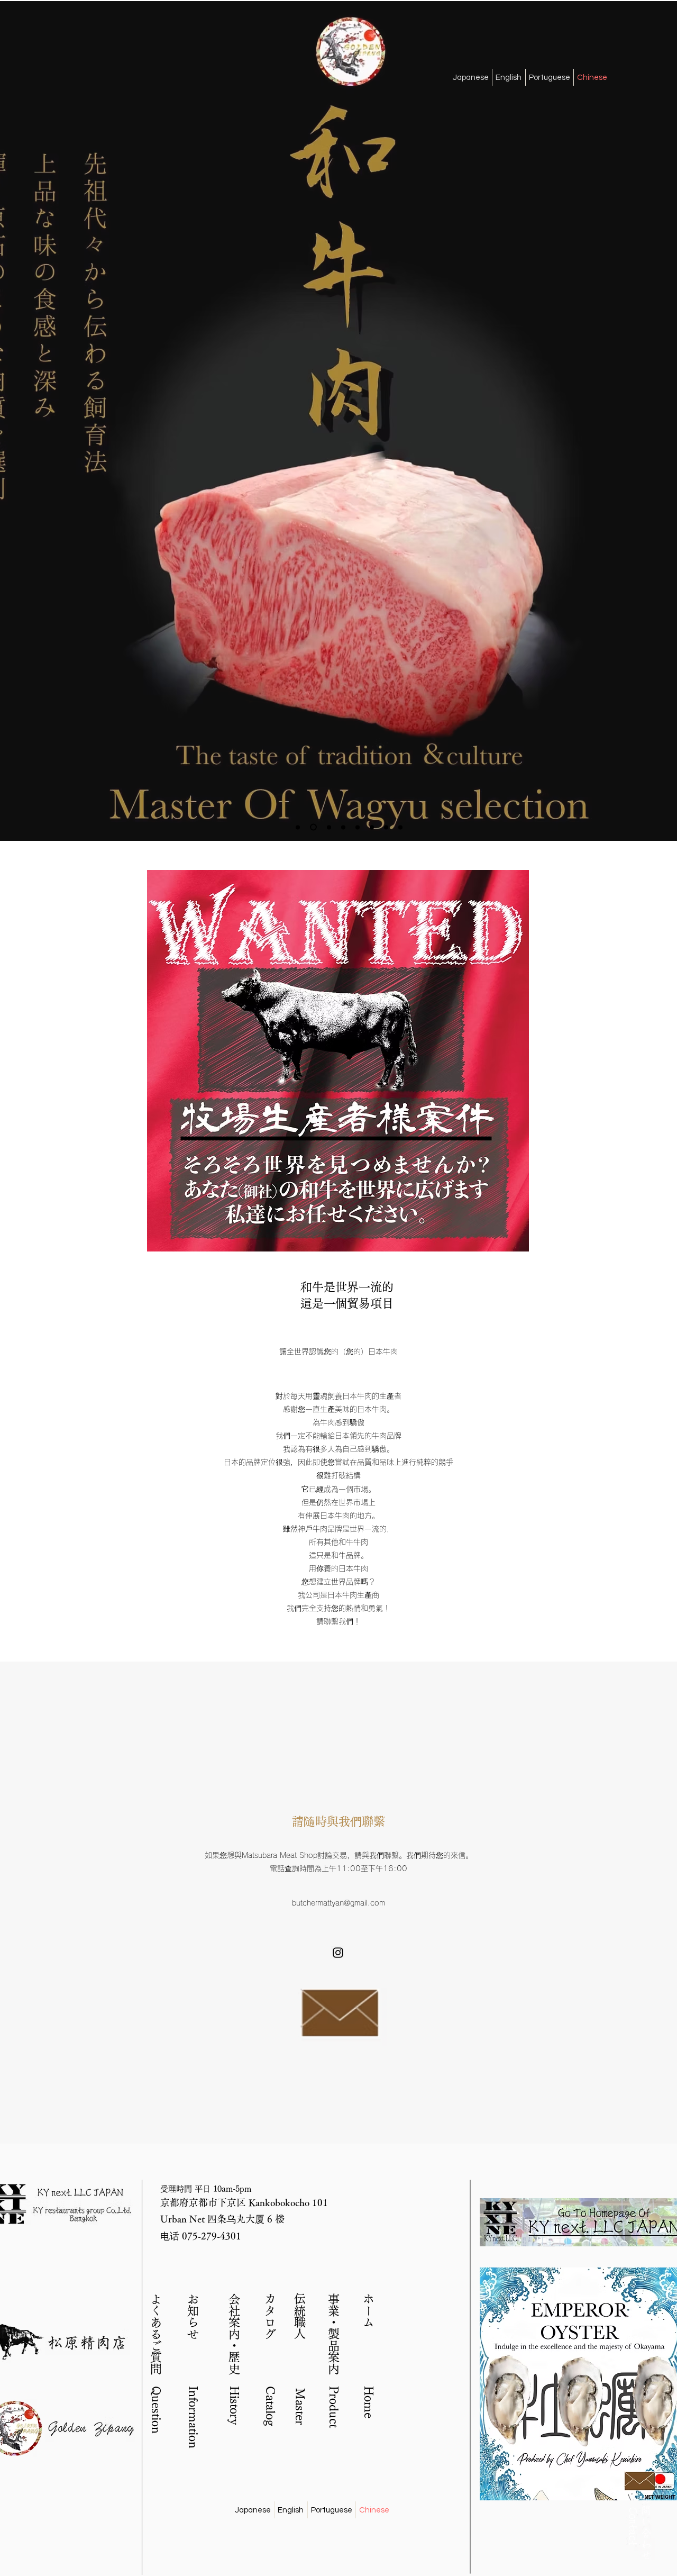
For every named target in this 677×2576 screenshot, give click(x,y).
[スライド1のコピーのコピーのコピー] (313, 827)
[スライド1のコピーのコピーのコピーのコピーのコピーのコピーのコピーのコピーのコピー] (400, 827)
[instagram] (338, 1953)
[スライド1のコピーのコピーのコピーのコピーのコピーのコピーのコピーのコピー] (386, 827)
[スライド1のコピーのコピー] (329, 827)
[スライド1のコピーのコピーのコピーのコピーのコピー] (343, 827)
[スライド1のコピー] (298, 827)
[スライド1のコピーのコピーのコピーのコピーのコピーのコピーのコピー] (372, 827)
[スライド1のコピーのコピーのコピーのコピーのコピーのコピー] (358, 827)
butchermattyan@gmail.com (338, 1903)
